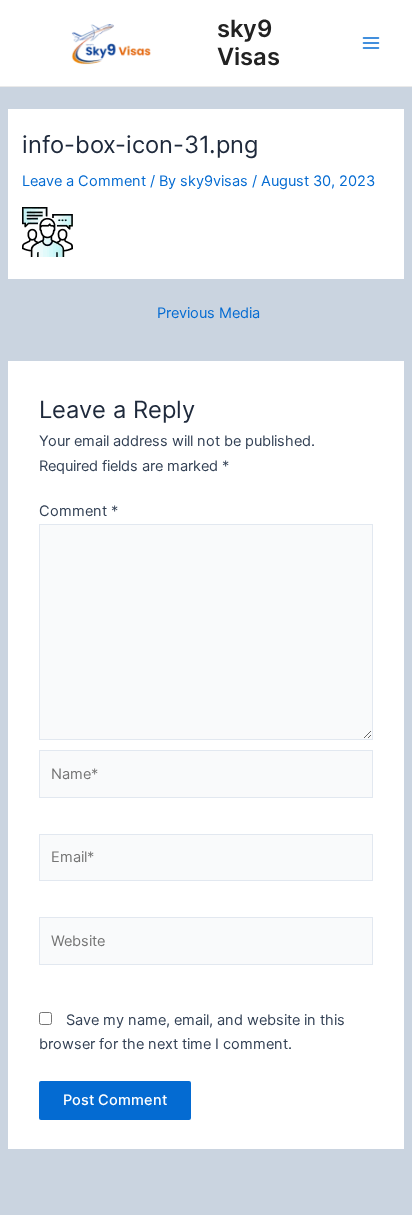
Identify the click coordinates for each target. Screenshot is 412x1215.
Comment (78, 511)
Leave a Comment (84, 181)
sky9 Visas (248, 42)
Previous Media (208, 313)
